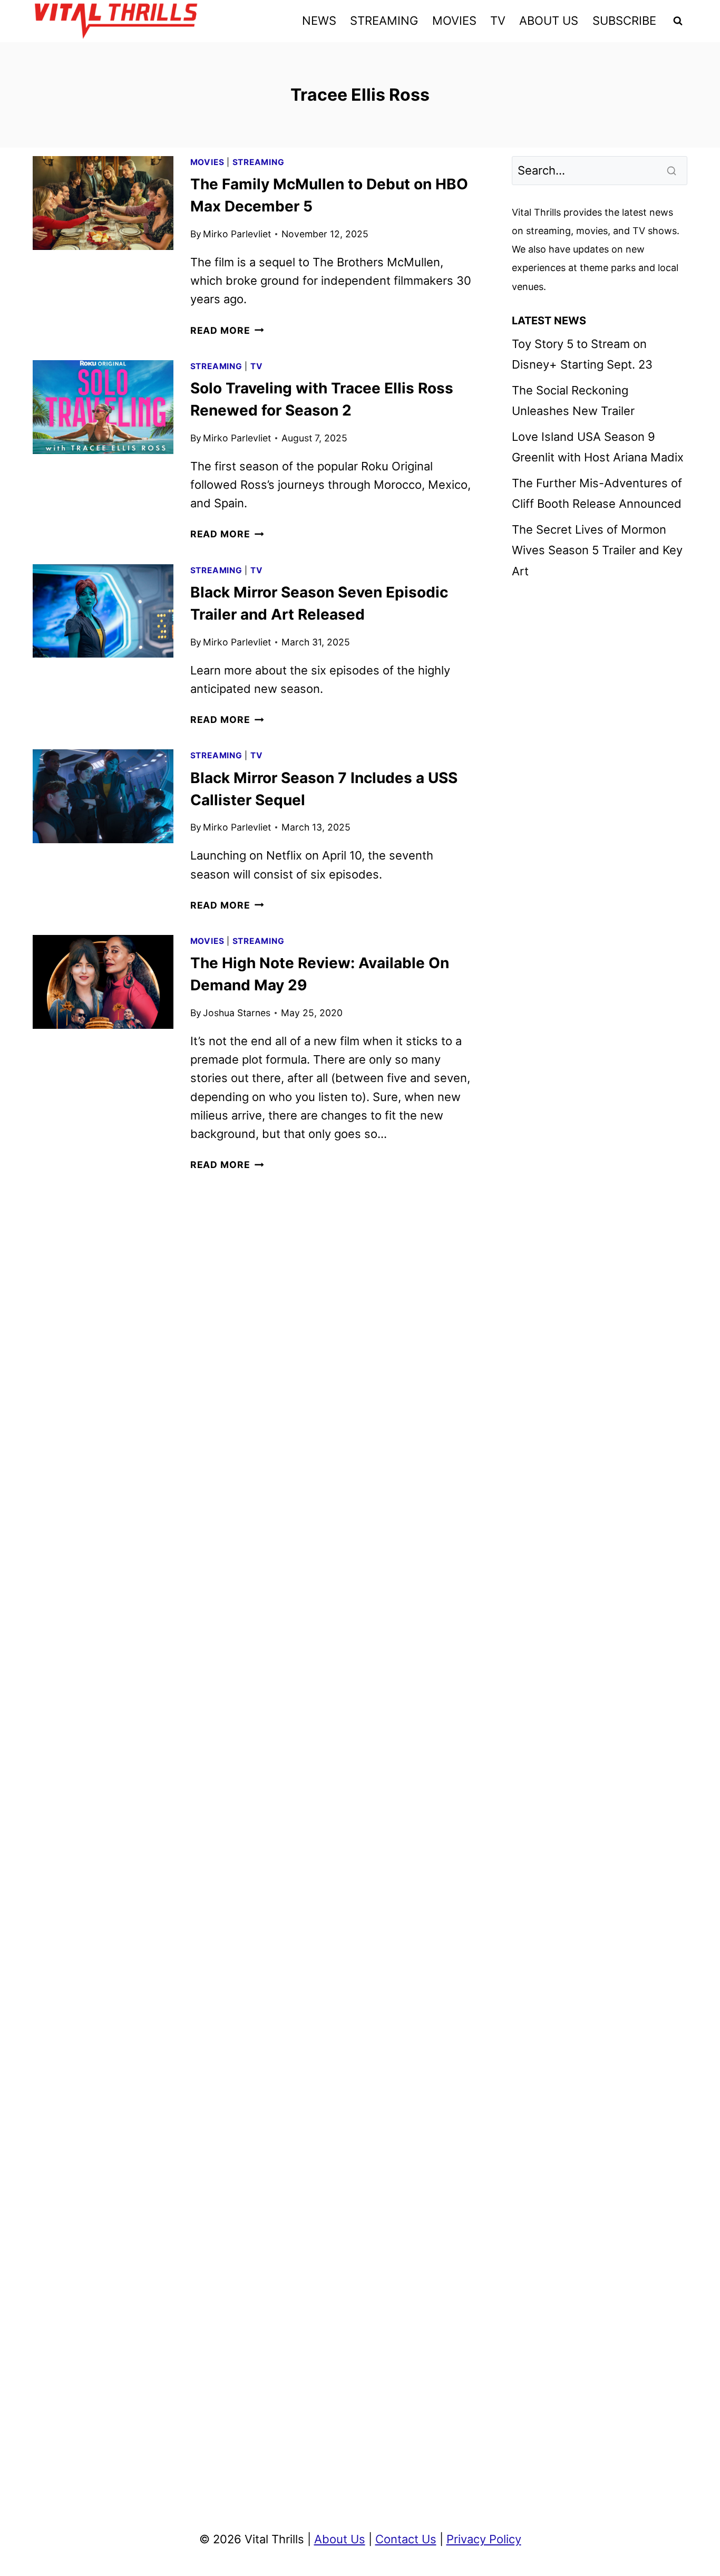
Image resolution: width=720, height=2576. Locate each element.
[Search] (673, 170)
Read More (227, 330)
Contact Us (406, 2539)
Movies (207, 162)
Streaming (259, 162)
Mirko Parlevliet (237, 234)
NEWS (319, 21)
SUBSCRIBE (624, 21)
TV (498, 21)
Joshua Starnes (237, 1013)
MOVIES (454, 21)
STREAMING (384, 21)
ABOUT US (549, 21)
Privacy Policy (484, 2539)
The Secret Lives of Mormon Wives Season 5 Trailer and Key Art (597, 550)
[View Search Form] (678, 21)
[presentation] (103, 203)
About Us (340, 2539)
